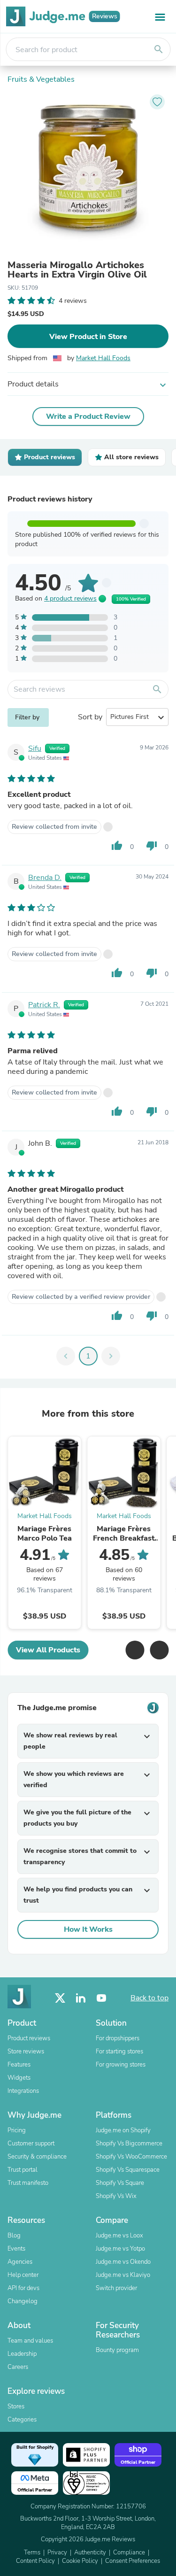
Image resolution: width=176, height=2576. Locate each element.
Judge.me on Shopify (123, 2130)
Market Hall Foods (103, 358)
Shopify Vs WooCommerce (131, 2157)
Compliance (129, 2553)
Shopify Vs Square (120, 2183)
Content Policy (35, 2561)
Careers (18, 2367)
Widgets (19, 2078)
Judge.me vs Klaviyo (123, 2275)
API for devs (23, 2288)
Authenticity (90, 2553)
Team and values (30, 2341)
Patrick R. (44, 1005)
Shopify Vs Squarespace (128, 2170)
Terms (32, 2553)
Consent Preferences (133, 2561)
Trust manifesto (28, 2183)
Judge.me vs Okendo (123, 2262)
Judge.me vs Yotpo (120, 2249)
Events (16, 2249)
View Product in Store (88, 337)
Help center (23, 2275)
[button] (135, 1650)
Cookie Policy (80, 2561)
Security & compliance (37, 2157)
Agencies (20, 2262)
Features (19, 2065)
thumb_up (117, 846)
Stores (16, 2406)
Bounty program (117, 2350)
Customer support (31, 2144)
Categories (22, 2420)
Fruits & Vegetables (41, 79)
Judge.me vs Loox (119, 2236)
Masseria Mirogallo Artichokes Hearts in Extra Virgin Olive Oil (77, 270)
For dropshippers (118, 2038)
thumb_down (152, 846)
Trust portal (23, 2170)
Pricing (17, 2130)
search (159, 49)
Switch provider (116, 2288)
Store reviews (26, 2052)
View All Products (48, 1650)
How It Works (88, 1929)
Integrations (23, 2091)
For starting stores (119, 2052)
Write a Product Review (88, 416)
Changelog (23, 2301)
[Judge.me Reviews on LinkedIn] (81, 1998)
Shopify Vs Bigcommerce (129, 2144)
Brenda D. (45, 878)
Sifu (35, 748)
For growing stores (121, 2065)
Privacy (57, 2553)
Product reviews (29, 2038)
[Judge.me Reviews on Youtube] (101, 1998)
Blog (14, 2236)
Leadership (22, 2354)
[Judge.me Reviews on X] (60, 1998)
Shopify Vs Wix (116, 2196)
